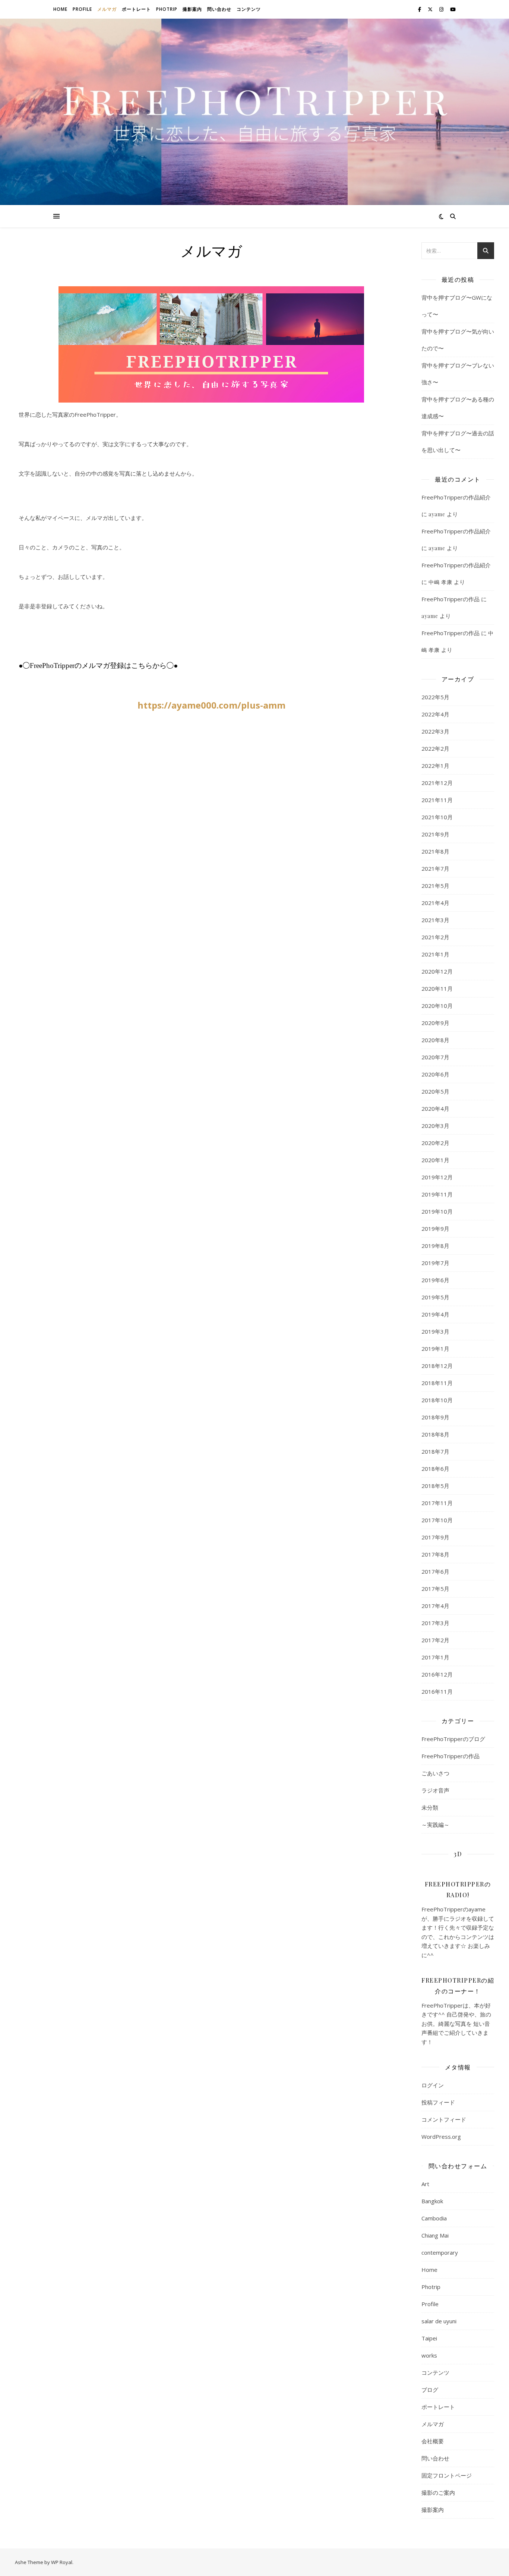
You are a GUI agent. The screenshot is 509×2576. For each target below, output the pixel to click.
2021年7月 (435, 868)
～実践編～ (435, 1825)
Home (60, 9)
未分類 (430, 1807)
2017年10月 (437, 1520)
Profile (82, 9)
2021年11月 (437, 800)
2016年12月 (437, 1674)
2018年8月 (435, 1434)
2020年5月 (435, 1091)
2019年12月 (437, 1177)
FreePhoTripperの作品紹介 (456, 497)
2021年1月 (435, 954)
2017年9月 (435, 1537)
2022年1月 (435, 766)
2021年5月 (435, 886)
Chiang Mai (435, 2235)
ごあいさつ (435, 1773)
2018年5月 (435, 1486)
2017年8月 (435, 1554)
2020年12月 (437, 971)
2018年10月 (437, 1400)
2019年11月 (437, 1194)
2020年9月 (435, 1023)
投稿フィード (438, 2102)
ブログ (430, 2390)
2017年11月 (437, 1503)
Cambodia (434, 2218)
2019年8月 (435, 1246)
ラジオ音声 (435, 1790)
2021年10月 (437, 817)
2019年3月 (435, 1331)
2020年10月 (437, 1006)
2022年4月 (435, 714)
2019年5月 (435, 1297)
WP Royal (62, 2562)
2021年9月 (435, 834)
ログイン (433, 2085)
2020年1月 (435, 1160)
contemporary (440, 2252)
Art (425, 2184)
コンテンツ (249, 9)
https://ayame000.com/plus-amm (211, 705)
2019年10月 (437, 1211)
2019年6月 (435, 1280)
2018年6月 (435, 1469)
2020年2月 (435, 1143)
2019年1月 (435, 1349)
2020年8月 (435, 1040)
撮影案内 (192, 9)
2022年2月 (435, 748)
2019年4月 (435, 1314)
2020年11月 (437, 989)
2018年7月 (435, 1451)
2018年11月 (437, 1383)
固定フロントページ (447, 2475)
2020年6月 (435, 1074)
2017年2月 (435, 1640)
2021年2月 (435, 937)
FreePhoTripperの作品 (450, 599)
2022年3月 (435, 731)
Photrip (167, 9)
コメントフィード (444, 2119)
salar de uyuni (439, 2321)
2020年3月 (435, 1126)
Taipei (429, 2338)
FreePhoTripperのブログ (453, 1739)
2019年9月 (435, 1229)
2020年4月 (435, 1109)
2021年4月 (435, 903)
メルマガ (107, 9)
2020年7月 (435, 1057)
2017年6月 (435, 1571)
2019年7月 (435, 1263)
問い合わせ (219, 9)
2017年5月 (435, 1589)
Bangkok (432, 2201)
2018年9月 (435, 1417)
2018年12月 (437, 1366)
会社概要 (433, 2441)
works (429, 2355)
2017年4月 (435, 1606)
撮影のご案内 (438, 2493)
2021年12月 (437, 783)
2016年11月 (437, 1691)
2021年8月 (435, 851)
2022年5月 (435, 697)
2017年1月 (435, 1657)
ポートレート (136, 9)
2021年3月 (435, 920)
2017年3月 (435, 1623)
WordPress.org (441, 2137)
